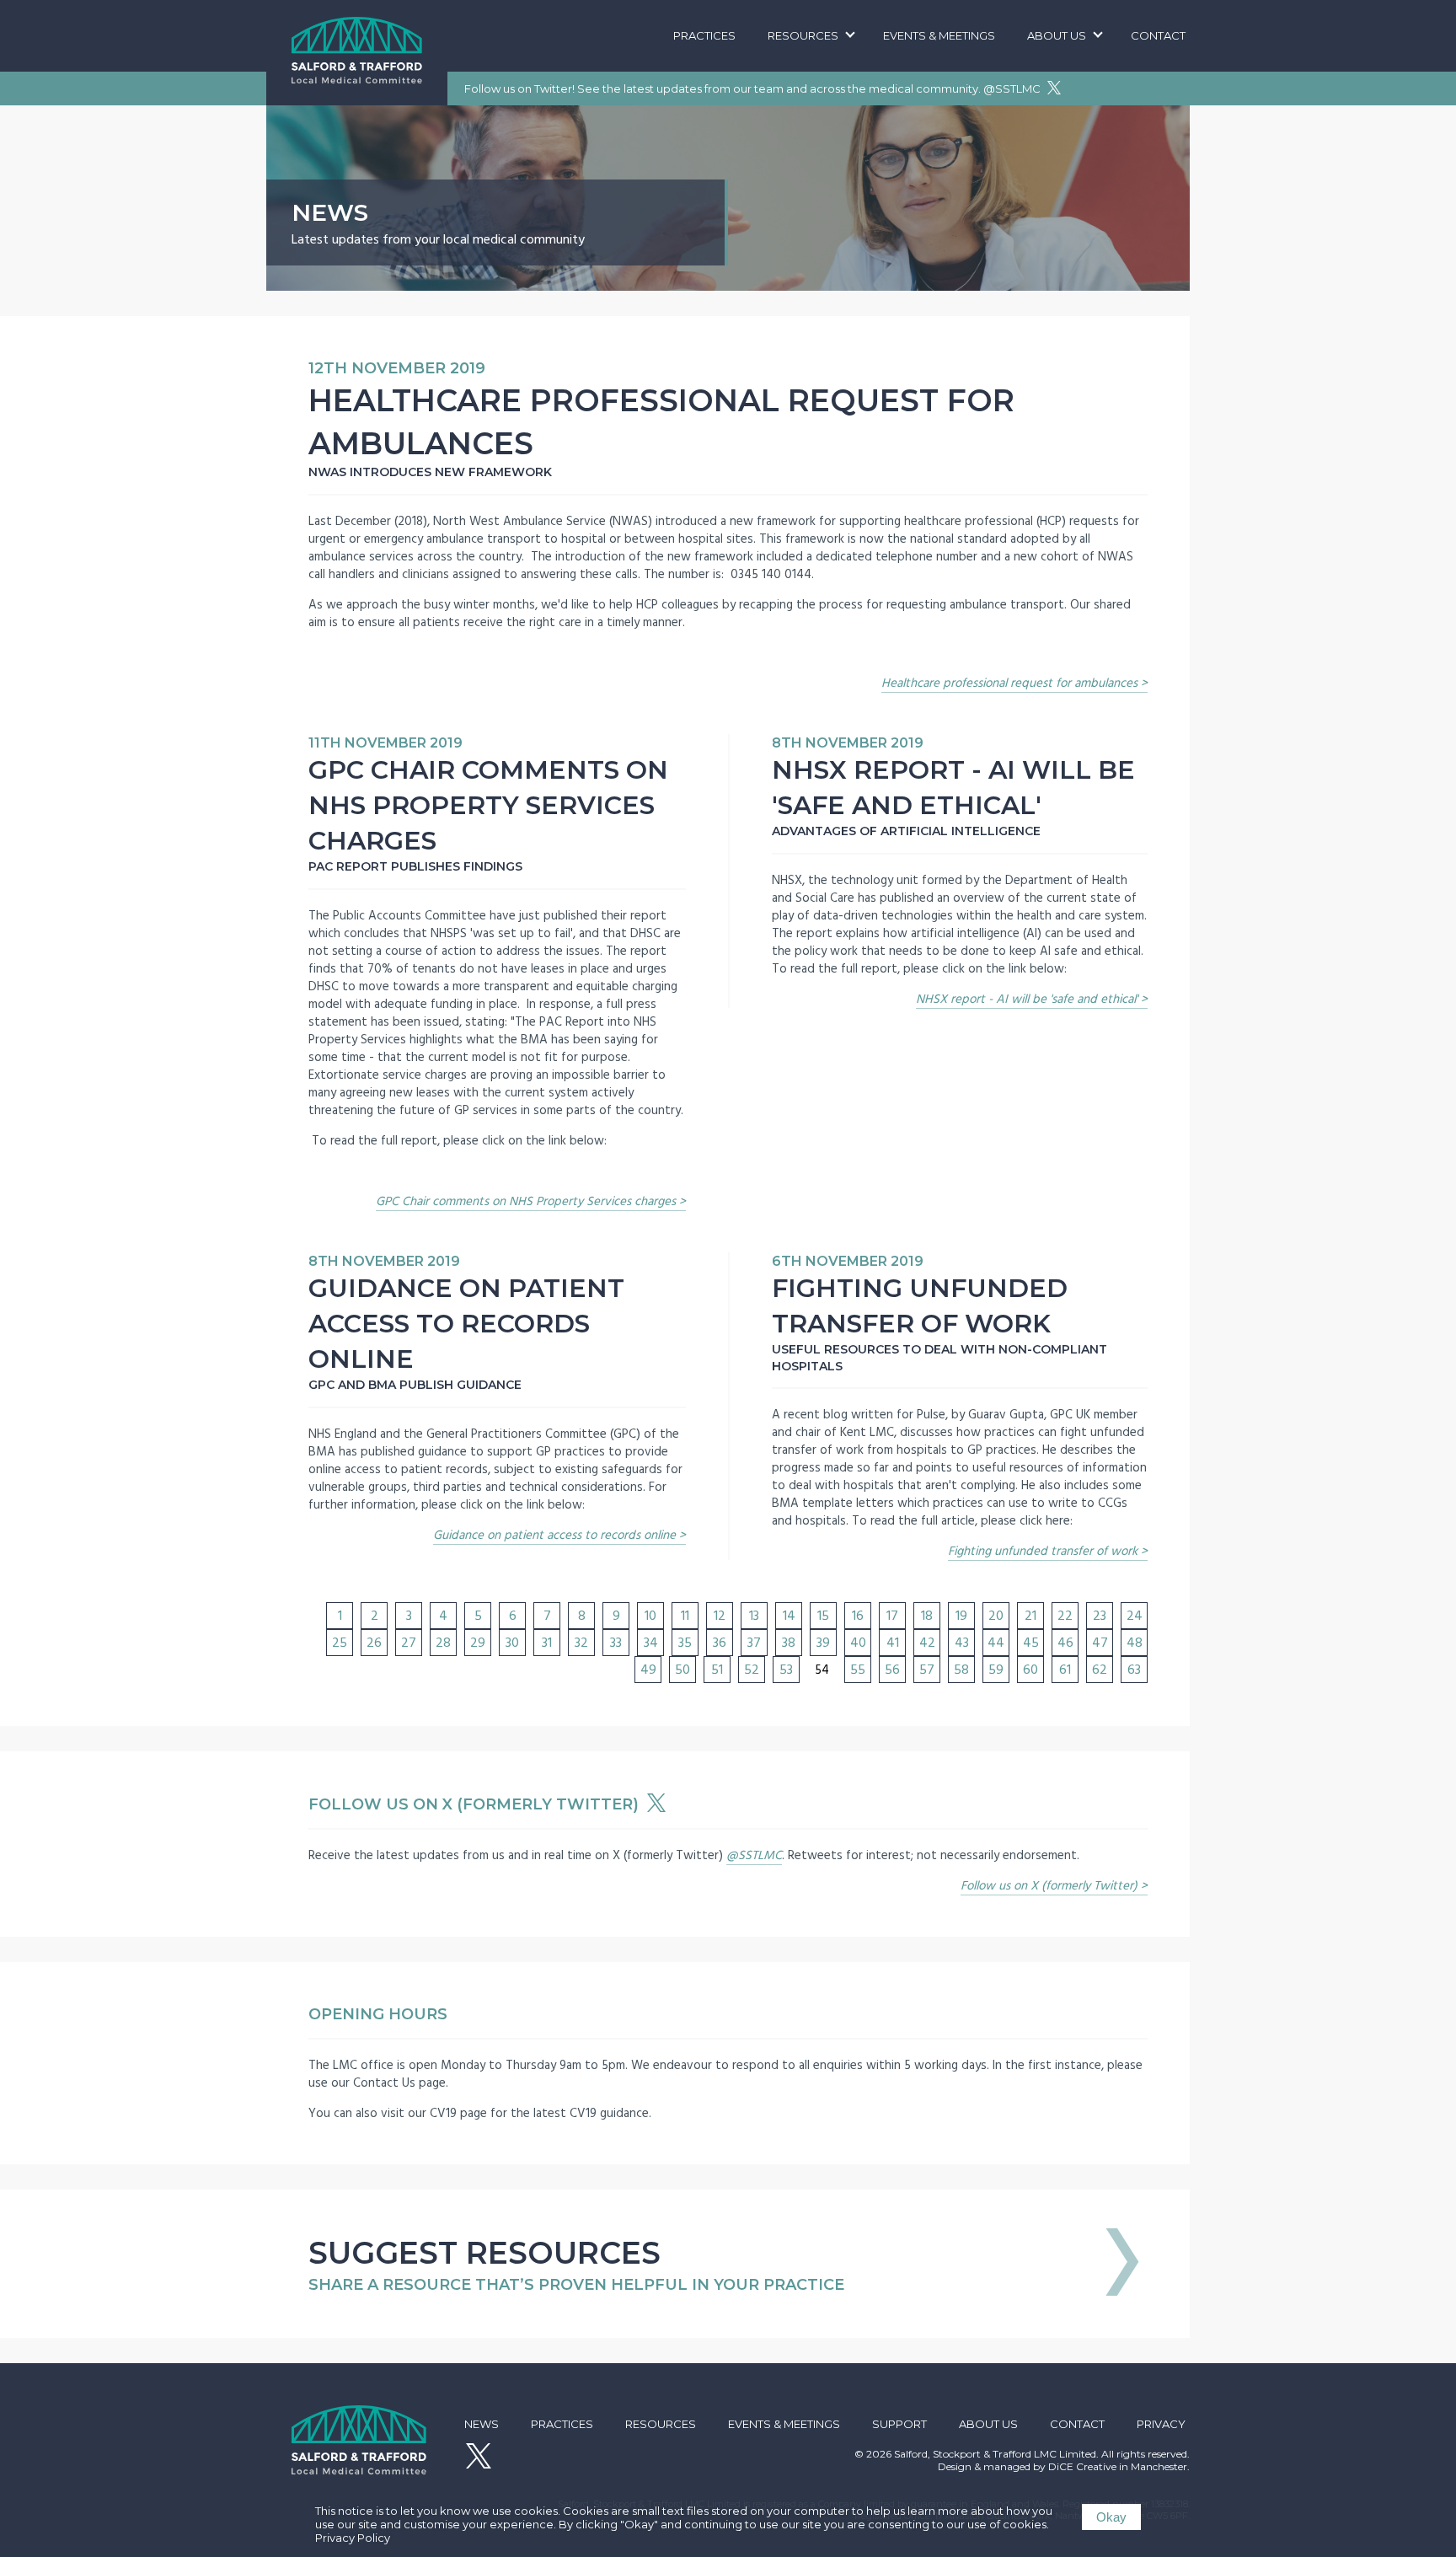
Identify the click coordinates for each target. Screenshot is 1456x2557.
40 (858, 1643)
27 (409, 1643)
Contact (1158, 35)
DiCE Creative (1082, 2466)
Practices (704, 35)
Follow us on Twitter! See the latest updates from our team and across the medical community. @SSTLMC (754, 88)
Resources (803, 35)
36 (720, 1643)
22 (1065, 1616)
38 (789, 1643)
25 (340, 1643)
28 (443, 1643)
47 (1100, 1643)
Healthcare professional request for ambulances (1009, 683)
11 (685, 1616)
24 (1135, 1616)
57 (927, 1670)
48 (1135, 1643)
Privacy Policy (353, 2538)
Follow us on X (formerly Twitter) (1049, 1886)
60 (1030, 1670)
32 (581, 1643)
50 (682, 1670)
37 (754, 1643)
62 (1100, 1670)
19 (961, 1616)
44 (996, 1643)
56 (892, 1670)
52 (752, 1670)
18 (927, 1616)
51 (717, 1670)
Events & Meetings (939, 35)
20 (996, 1616)
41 (893, 1643)
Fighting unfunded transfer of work (1043, 1551)
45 (1031, 1643)
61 (1065, 1670)
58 (961, 1670)
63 (1134, 1670)
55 (858, 1670)
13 (754, 1616)
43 (962, 1643)
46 (1065, 1643)
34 (651, 1643)
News (482, 2424)
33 (616, 1643)
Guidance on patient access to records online (554, 1535)
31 (547, 1643)
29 (478, 1643)
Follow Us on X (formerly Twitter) (476, 1804)
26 (374, 1643)
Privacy (1161, 2424)
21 (1030, 1616)
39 (823, 1643)
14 (789, 1616)
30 (512, 1643)
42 (927, 1643)
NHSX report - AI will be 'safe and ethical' (1027, 999)
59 (996, 1670)
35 (685, 1643)
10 (650, 1616)
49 (648, 1670)
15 (823, 1616)
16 (858, 1616)
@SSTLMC (754, 1855)
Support (899, 2424)
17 (892, 1616)
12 (720, 1616)
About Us (1057, 35)
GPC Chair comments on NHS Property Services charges (526, 1201)
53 (786, 1670)
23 (1100, 1616)
